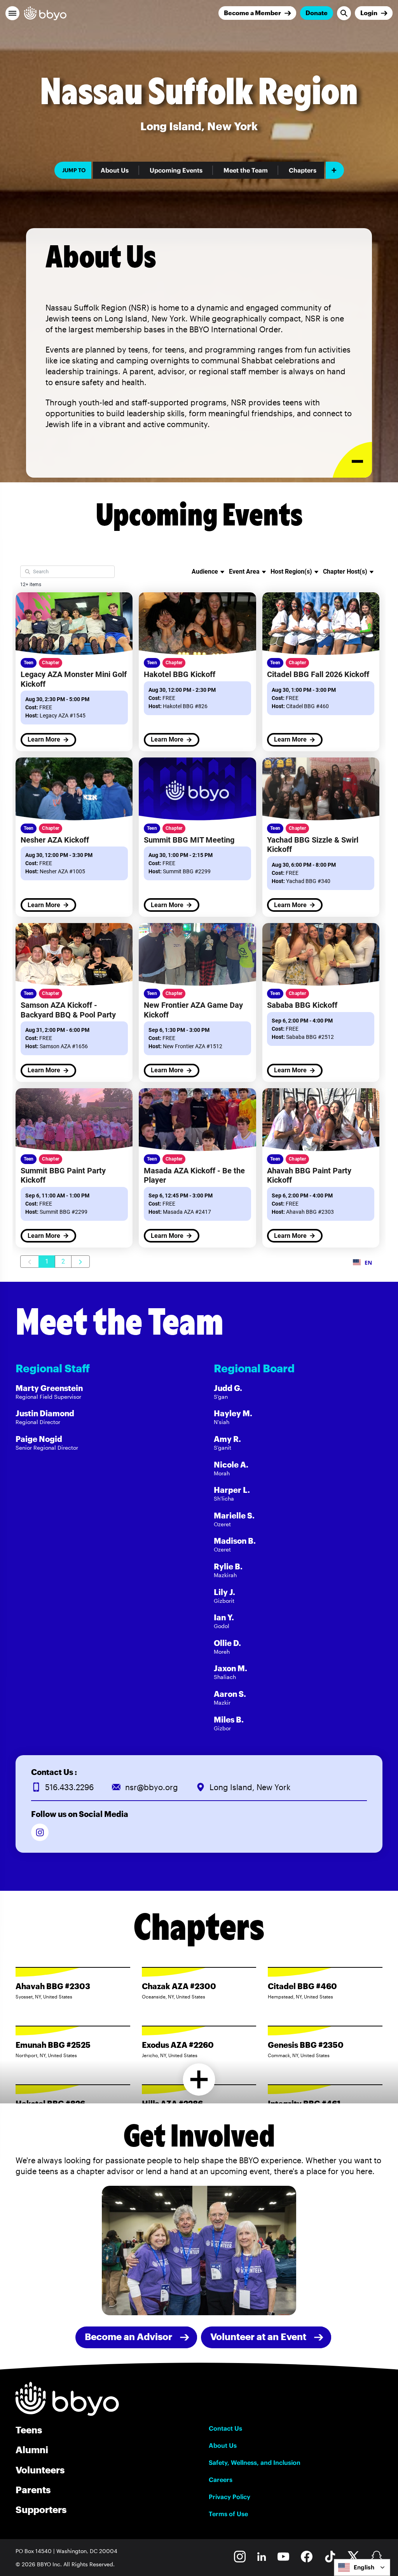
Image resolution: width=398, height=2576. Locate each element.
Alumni (32, 2449)
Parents (33, 2490)
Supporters (41, 2509)
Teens (29, 2430)
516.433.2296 (69, 1787)
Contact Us (225, 2428)
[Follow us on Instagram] (40, 1832)
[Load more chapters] (199, 2079)
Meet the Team (246, 170)
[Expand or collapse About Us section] (352, 460)
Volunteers (40, 2470)
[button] (12, 13)
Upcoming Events (176, 170)
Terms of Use (228, 2514)
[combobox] (362, 2567)
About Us (115, 170)
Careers (221, 2480)
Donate (317, 13)
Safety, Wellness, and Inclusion (255, 2463)
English (364, 2567)
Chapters (303, 170)
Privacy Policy (230, 2497)
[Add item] (335, 170)
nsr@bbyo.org (152, 1787)
